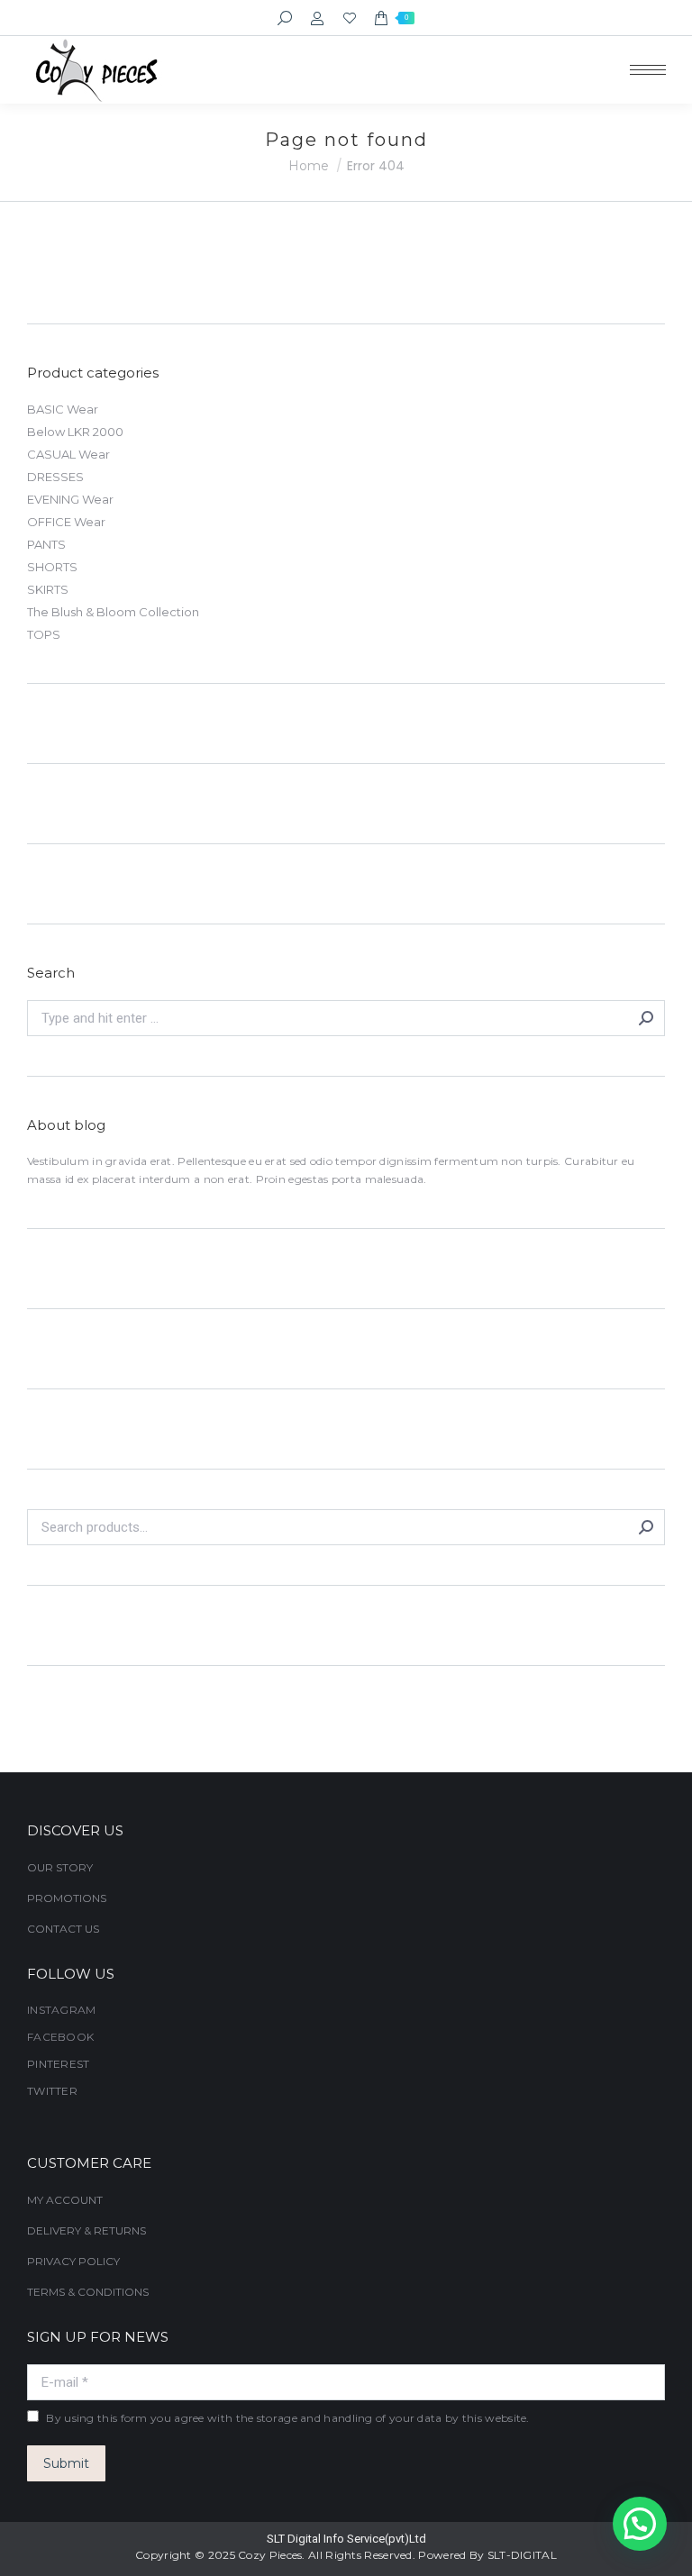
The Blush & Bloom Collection (113, 612)
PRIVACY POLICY (73, 2261)
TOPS (44, 634)
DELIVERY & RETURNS (86, 2230)
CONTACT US (63, 1929)
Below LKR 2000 (75, 432)
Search (646, 1527)
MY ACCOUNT (65, 2200)
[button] (640, 2524)
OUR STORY (60, 1867)
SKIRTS (48, 589)
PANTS (46, 544)
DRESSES (55, 477)
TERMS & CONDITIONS (88, 2292)
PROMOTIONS (67, 1898)
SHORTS (52, 567)
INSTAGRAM (62, 2010)
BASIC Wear (63, 409)
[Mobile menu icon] (648, 70)
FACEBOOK (60, 2037)
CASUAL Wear (68, 454)
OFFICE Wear (66, 522)
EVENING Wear (70, 499)
